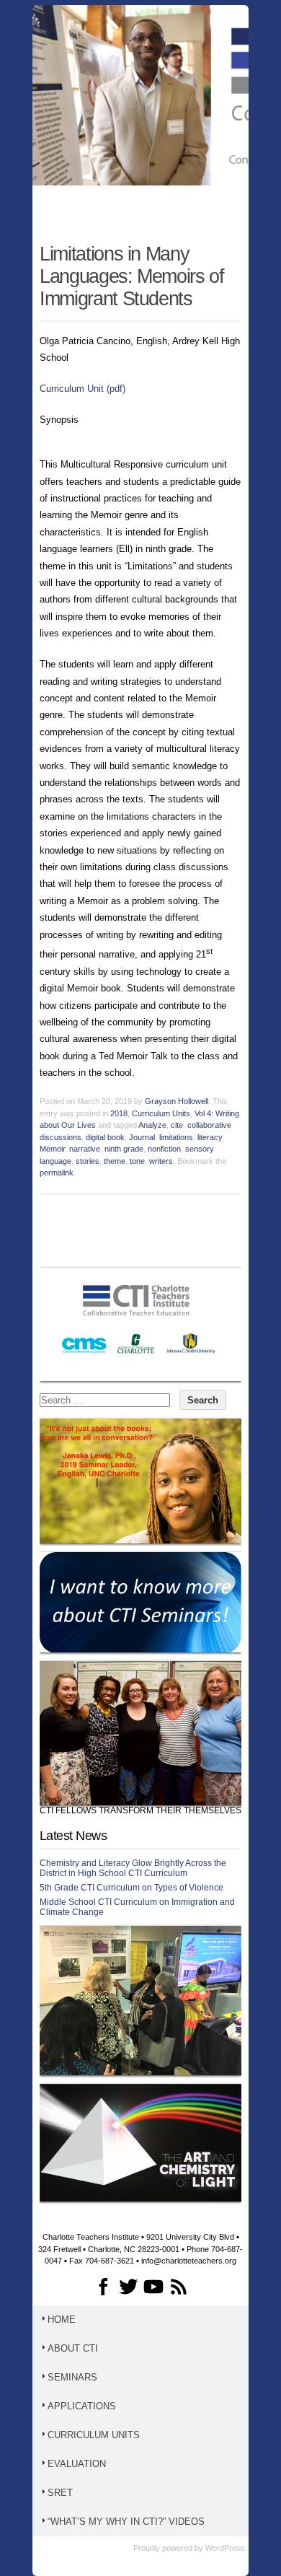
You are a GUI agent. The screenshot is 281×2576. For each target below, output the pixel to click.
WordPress (225, 2548)
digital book (105, 1137)
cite (177, 1125)
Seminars (72, 2377)
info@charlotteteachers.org (189, 2261)
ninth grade (124, 1149)
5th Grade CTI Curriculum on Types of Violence (131, 1888)
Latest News (73, 1836)
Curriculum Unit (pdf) (82, 389)
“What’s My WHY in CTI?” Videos (126, 2522)
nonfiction (164, 1149)
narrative (85, 1149)
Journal (142, 1137)
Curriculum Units (161, 1113)
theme (115, 1161)
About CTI (73, 2348)
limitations (176, 1137)
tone (137, 1161)
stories (88, 1161)
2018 (119, 1113)
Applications (82, 2406)
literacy (210, 1137)
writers (161, 1161)
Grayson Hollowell (177, 1101)
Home (62, 2319)
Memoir (52, 1149)
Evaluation (77, 2464)
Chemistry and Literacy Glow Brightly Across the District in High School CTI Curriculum (133, 1868)
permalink (57, 1173)
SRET (60, 2493)
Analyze (152, 1125)
